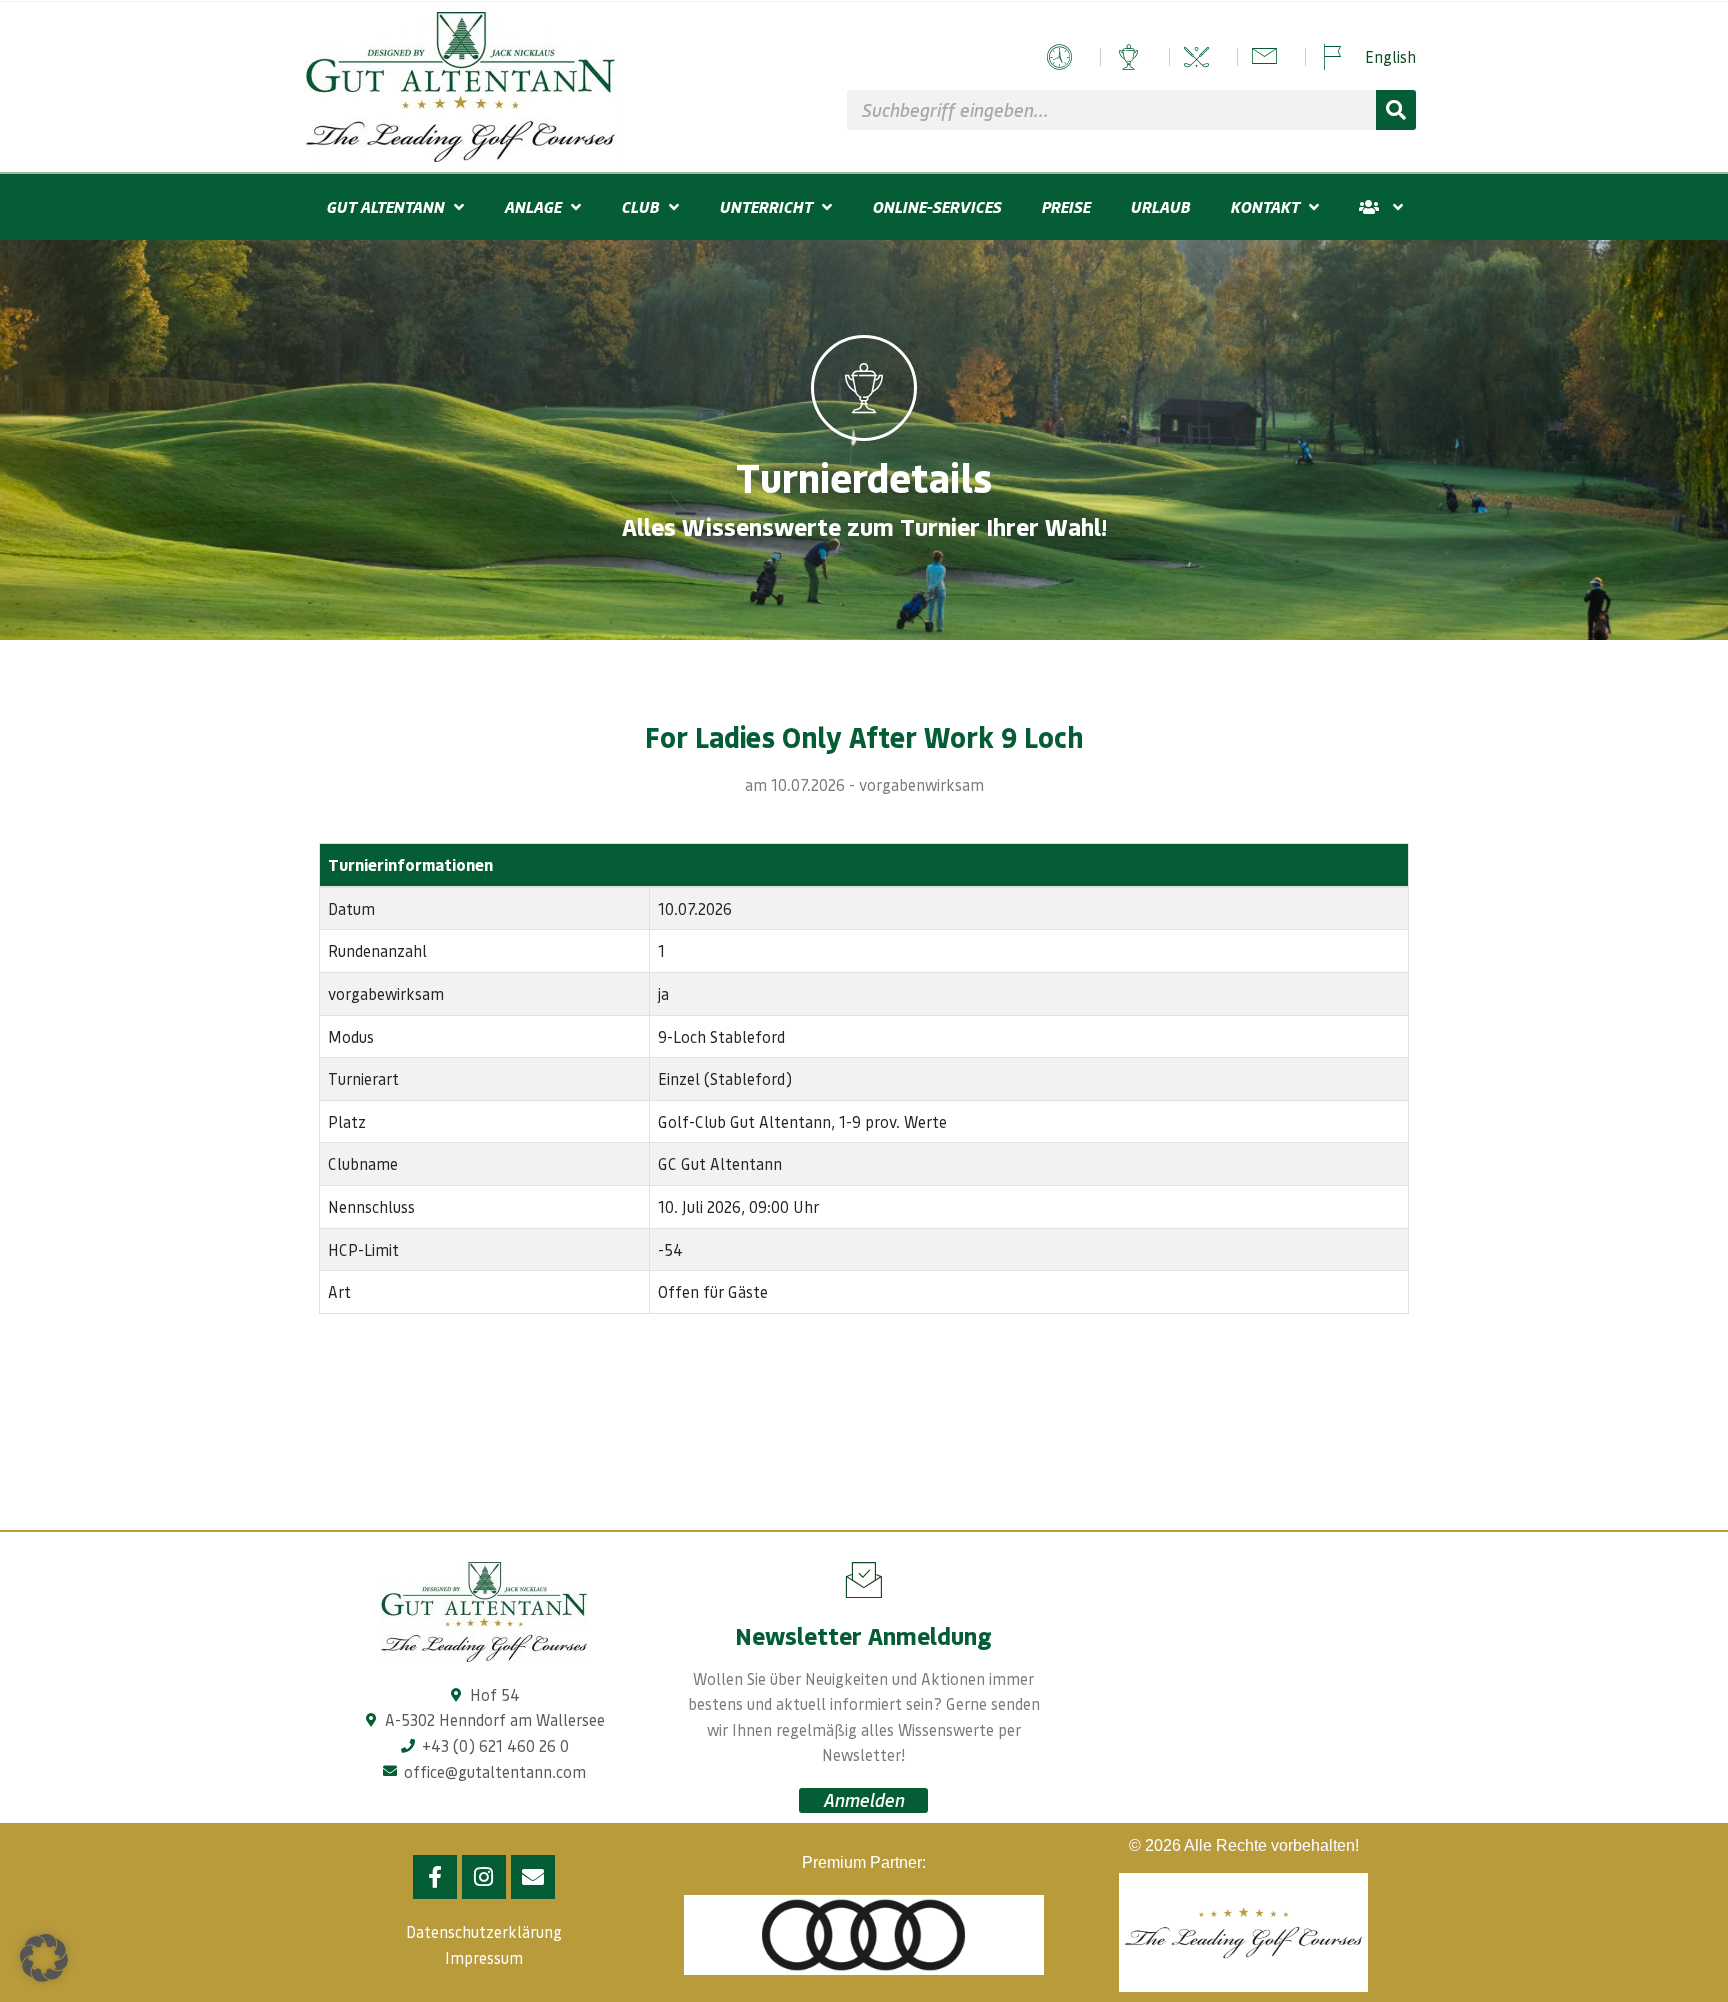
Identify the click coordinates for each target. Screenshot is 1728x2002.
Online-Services (936, 206)
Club (640, 206)
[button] (44, 1958)
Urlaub (1160, 206)
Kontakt (1264, 206)
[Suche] (1396, 110)
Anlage (532, 206)
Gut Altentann (385, 206)
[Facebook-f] (435, 1877)
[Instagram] (484, 1877)
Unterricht (765, 206)
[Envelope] (533, 1877)
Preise (1065, 206)
